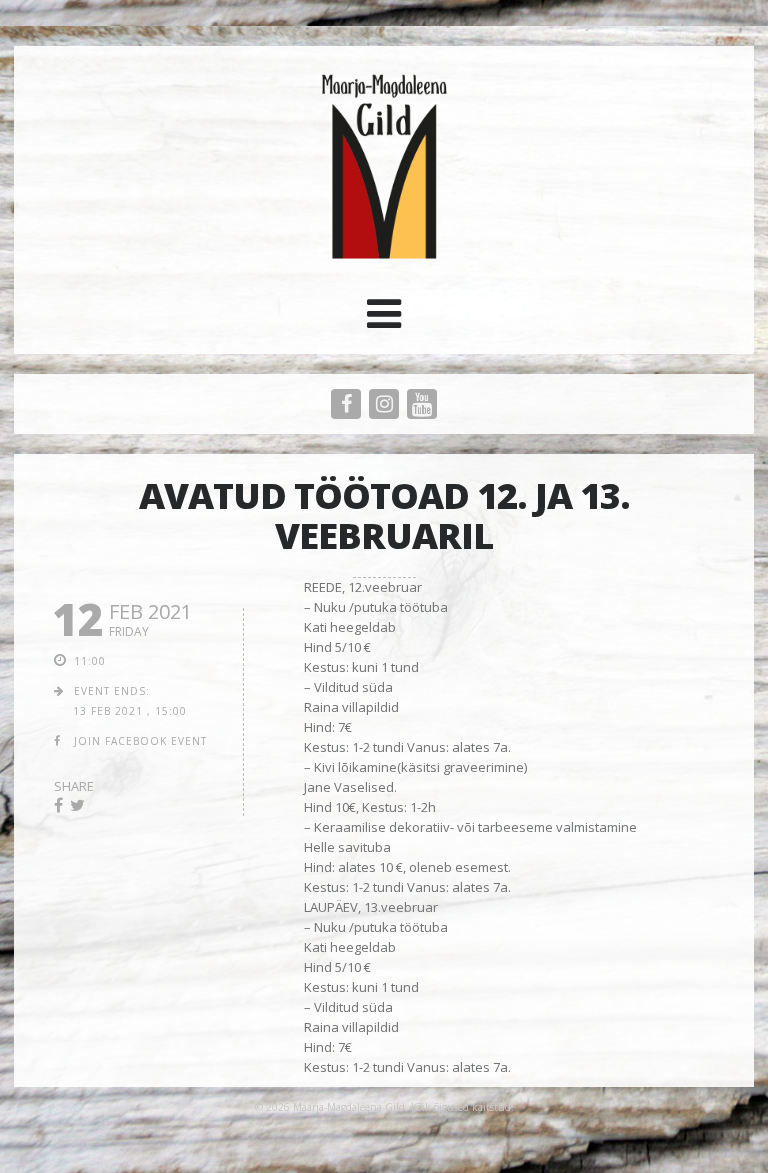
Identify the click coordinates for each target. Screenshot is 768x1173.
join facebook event (140, 741)
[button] (384, 321)
